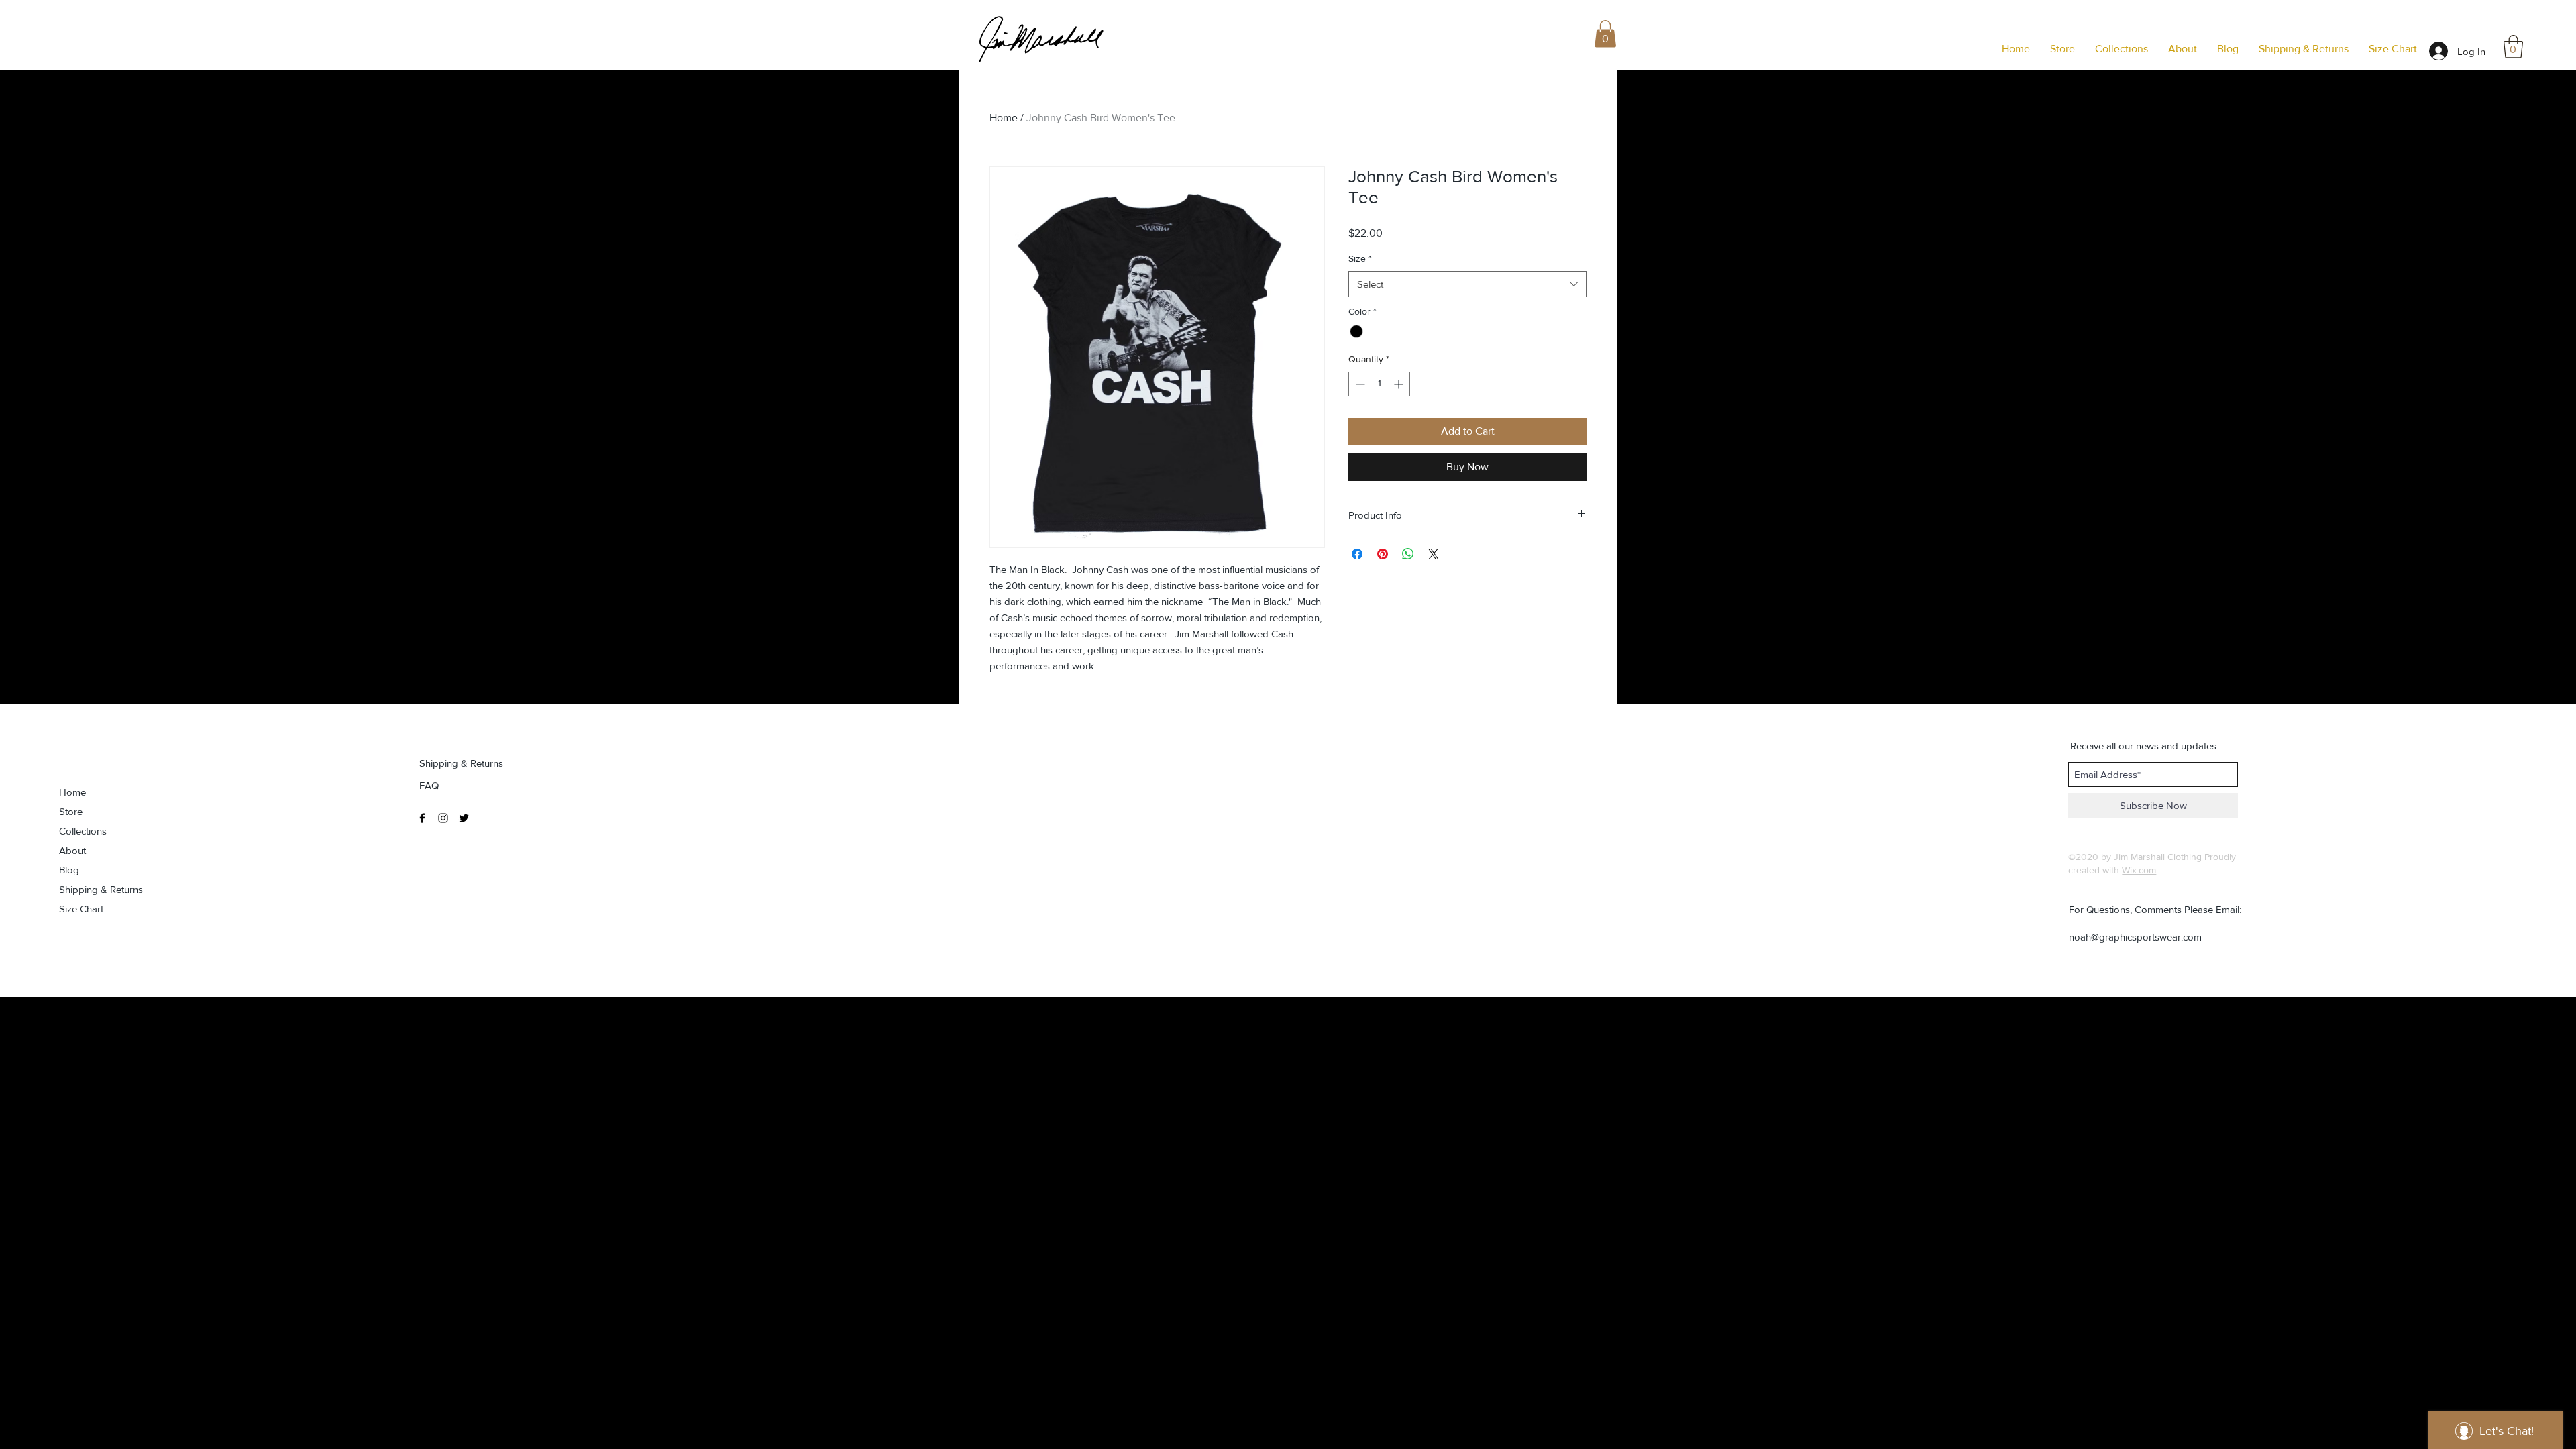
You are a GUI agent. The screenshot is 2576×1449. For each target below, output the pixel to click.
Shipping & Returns (101, 889)
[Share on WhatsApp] (1408, 554)
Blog (69, 870)
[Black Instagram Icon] (443, 818)
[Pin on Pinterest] (1383, 554)
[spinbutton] (1379, 384)
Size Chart (81, 909)
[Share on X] (1434, 554)
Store (71, 811)
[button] (2513, 47)
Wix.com (2139, 870)
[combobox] (1467, 284)
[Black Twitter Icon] (464, 818)
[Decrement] (1359, 384)
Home (1004, 118)
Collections (83, 831)
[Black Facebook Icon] (422, 818)
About (72, 850)
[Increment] (1400, 384)
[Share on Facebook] (1357, 554)
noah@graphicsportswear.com (2135, 937)
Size (1360, 258)
